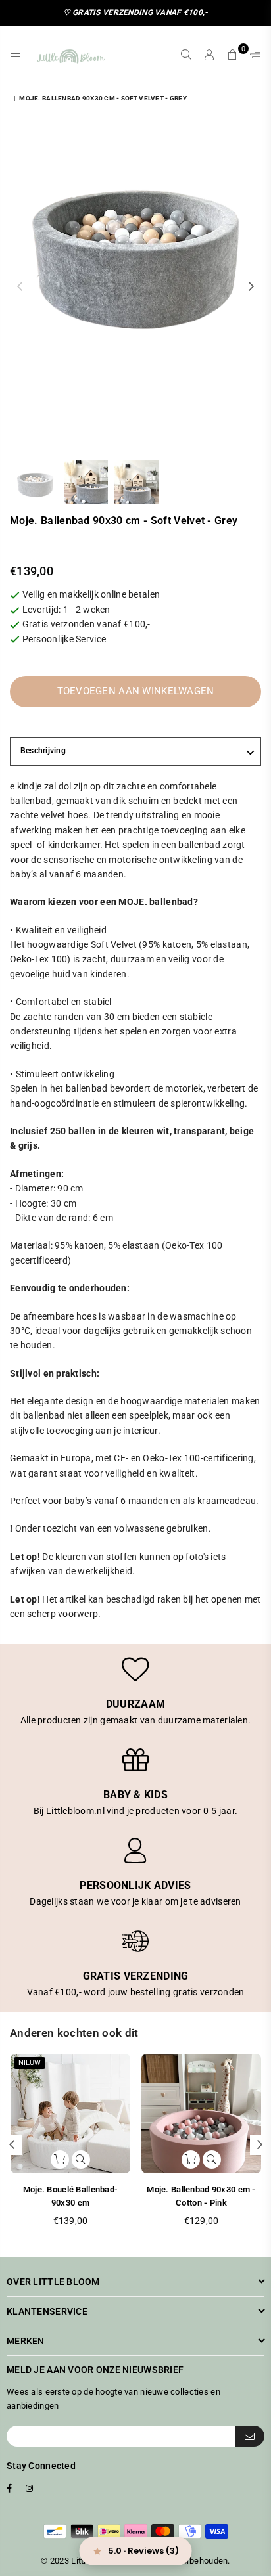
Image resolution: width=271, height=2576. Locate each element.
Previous (20, 287)
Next (251, 287)
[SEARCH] (186, 55)
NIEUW (30, 2063)
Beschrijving (43, 751)
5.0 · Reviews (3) (143, 2551)
